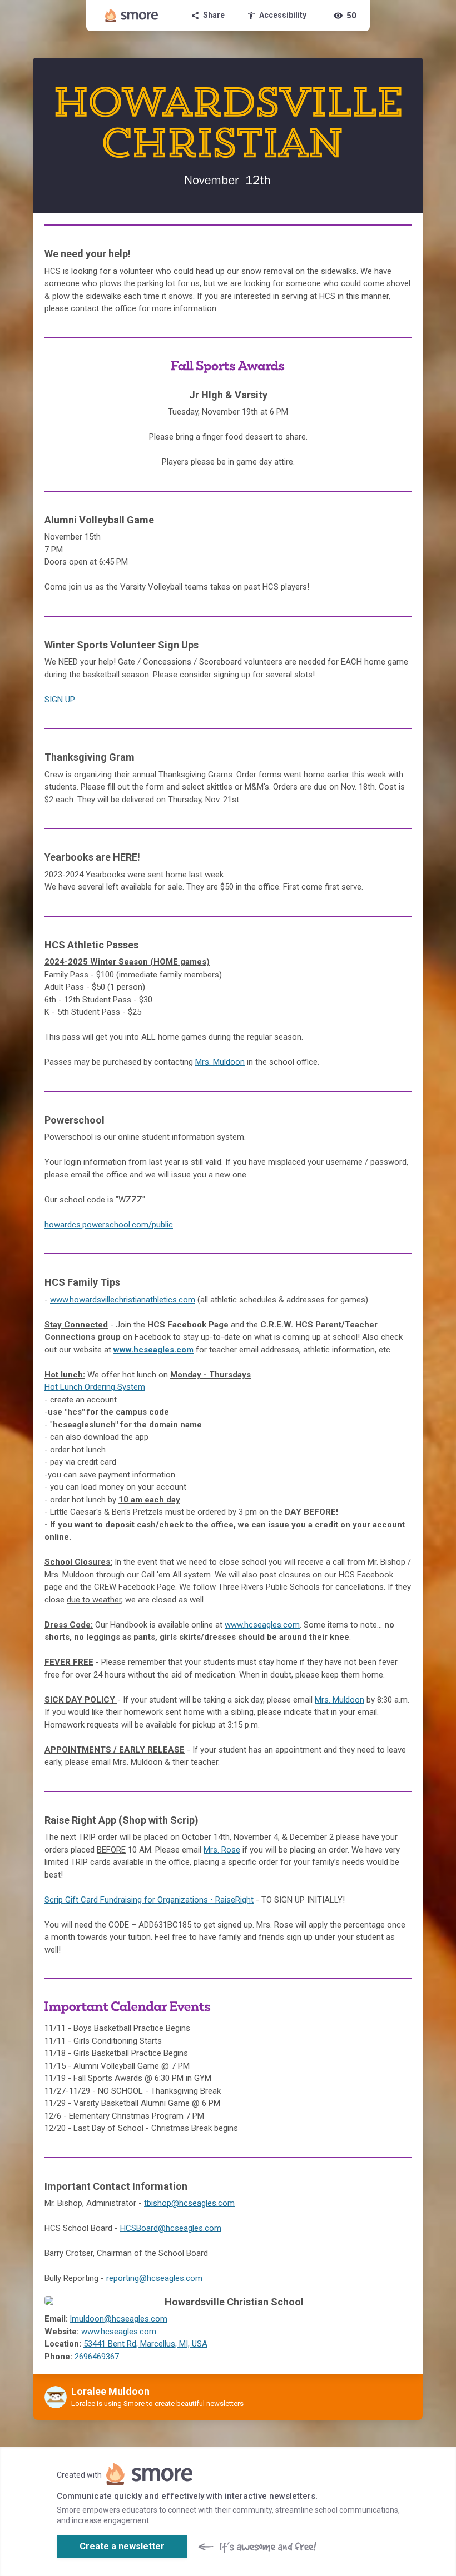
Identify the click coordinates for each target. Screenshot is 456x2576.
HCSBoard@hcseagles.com (171, 2228)
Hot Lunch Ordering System (95, 1387)
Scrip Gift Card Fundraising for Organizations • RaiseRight (149, 1900)
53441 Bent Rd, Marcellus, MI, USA (145, 2344)
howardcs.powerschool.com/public (109, 1225)
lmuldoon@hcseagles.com (119, 2319)
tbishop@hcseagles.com (189, 2203)
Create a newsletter (122, 2546)
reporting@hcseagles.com (154, 2278)
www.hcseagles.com (153, 1350)
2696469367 (97, 2357)
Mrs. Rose (222, 1850)
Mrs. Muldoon (220, 1062)
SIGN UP (60, 700)
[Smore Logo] (132, 16)
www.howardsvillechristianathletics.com (123, 1300)
